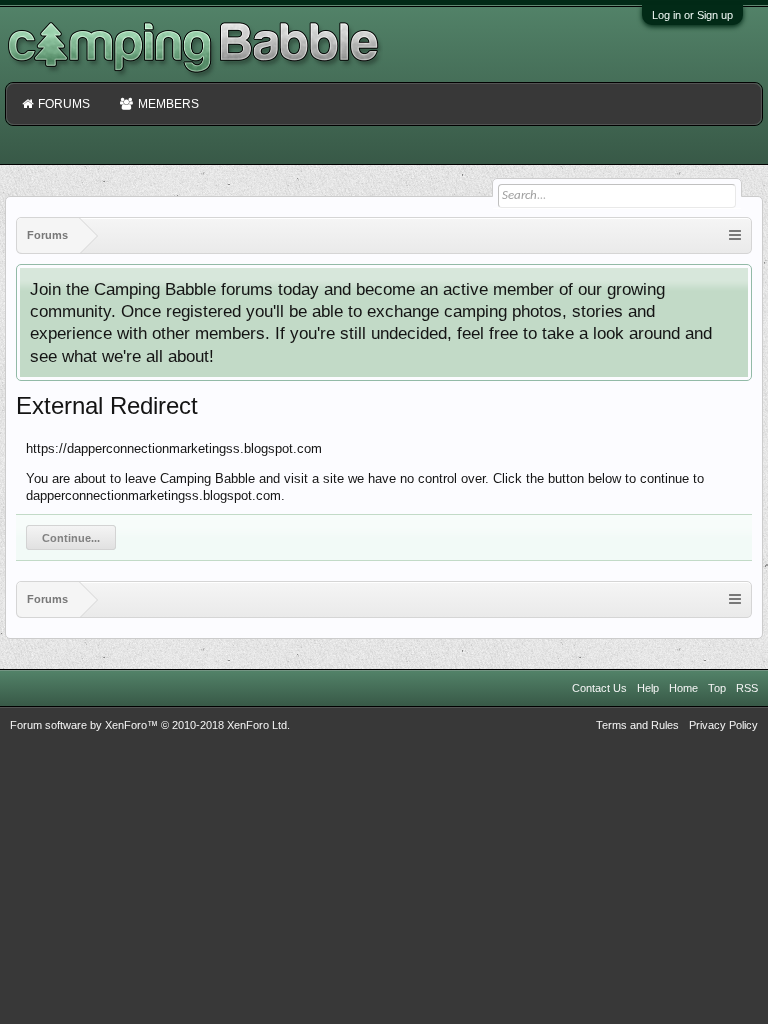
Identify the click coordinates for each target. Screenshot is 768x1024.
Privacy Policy (723, 725)
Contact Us (599, 688)
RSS (747, 688)
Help (648, 688)
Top (717, 688)
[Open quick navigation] (735, 235)
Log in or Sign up (692, 15)
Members (168, 104)
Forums (64, 104)
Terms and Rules (637, 725)
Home (683, 688)
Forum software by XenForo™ (150, 725)
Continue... (71, 538)
